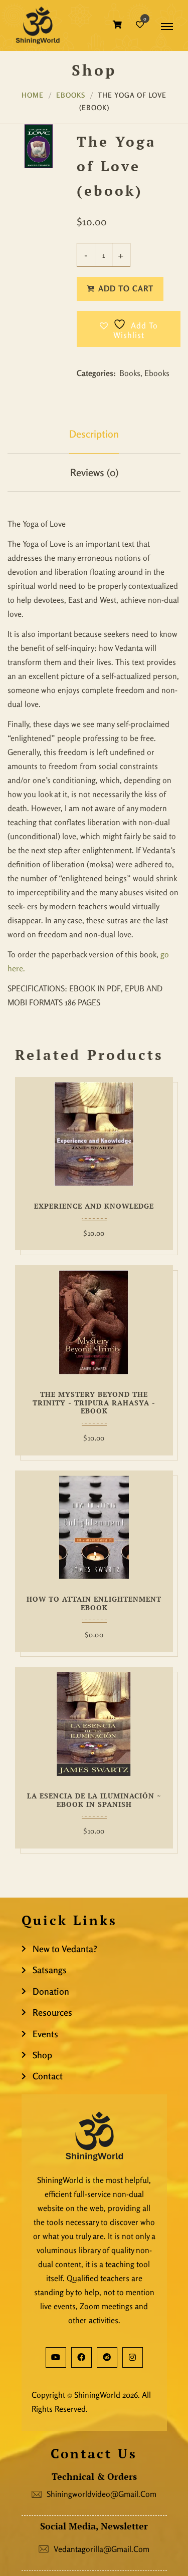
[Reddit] (107, 2357)
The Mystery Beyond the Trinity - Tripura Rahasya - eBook (94, 1403)
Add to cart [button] (32, 1136)
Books (130, 373)
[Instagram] (133, 2357)
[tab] (94, 434)
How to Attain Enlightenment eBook (94, 1604)
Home (33, 95)
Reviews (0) (94, 472)
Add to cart (126, 288)
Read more (32, 1529)
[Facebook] (81, 2357)
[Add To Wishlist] (157, 1136)
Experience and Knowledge (94, 1206)
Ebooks (71, 95)
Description (94, 434)
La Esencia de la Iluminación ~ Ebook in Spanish (94, 1800)
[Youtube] (56, 2357)
